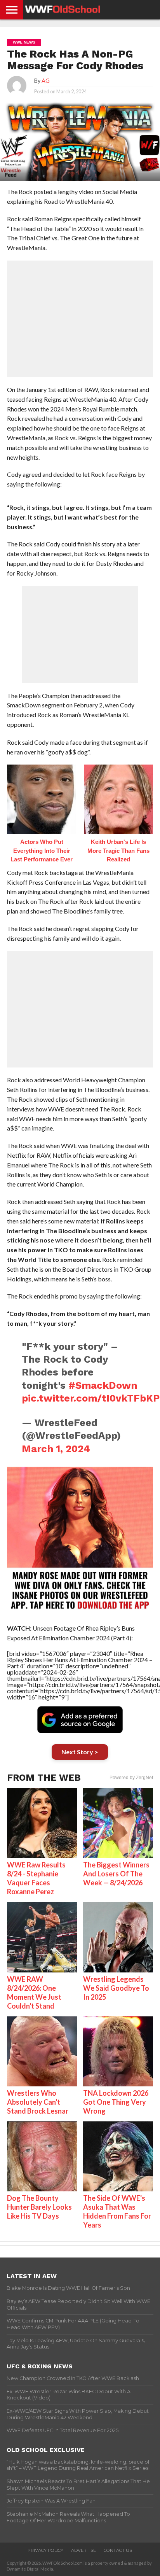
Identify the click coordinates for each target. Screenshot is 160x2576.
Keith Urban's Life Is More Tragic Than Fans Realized (118, 850)
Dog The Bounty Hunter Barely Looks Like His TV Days (39, 2207)
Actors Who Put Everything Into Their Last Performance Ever (42, 850)
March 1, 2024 (56, 1449)
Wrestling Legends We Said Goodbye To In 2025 (116, 1988)
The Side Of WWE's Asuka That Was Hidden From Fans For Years (117, 2211)
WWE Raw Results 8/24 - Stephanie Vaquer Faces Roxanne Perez (36, 1878)
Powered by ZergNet (131, 1778)
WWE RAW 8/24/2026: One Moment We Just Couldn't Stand (34, 1992)
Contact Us (118, 2550)
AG (46, 81)
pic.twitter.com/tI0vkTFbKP (91, 1398)
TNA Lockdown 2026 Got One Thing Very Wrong (116, 2102)
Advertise (83, 2550)
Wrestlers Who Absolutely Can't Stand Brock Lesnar (38, 2102)
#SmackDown (103, 1385)
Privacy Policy (45, 2550)
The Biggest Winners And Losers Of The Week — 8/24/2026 (116, 1874)
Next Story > (80, 1752)
